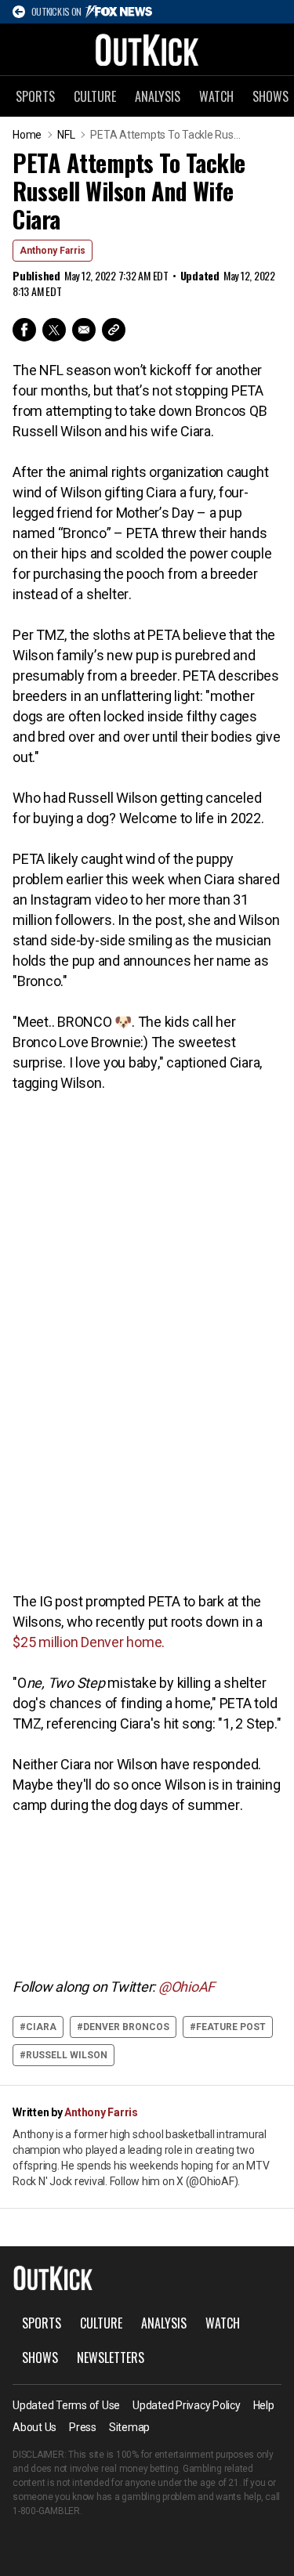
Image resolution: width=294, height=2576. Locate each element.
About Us (34, 2427)
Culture (95, 96)
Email (84, 330)
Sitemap (129, 2427)
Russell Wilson (67, 2055)
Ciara (41, 2027)
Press (83, 2427)
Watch (216, 96)
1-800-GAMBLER (46, 2511)
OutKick (147, 49)
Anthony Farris (53, 251)
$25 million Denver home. (89, 1642)
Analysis (158, 96)
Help (264, 2405)
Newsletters (111, 2357)
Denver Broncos (126, 2027)
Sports (35, 96)
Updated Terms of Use (66, 2405)
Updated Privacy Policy (187, 2405)
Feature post (231, 2027)
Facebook (24, 330)
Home (27, 135)
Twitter (54, 330)
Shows (40, 2357)
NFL (66, 135)
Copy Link (114, 330)
